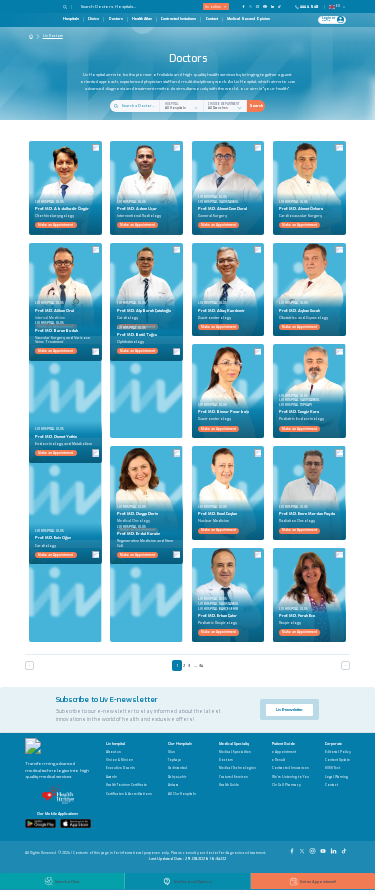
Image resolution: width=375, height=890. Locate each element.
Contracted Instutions (178, 19)
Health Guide (229, 785)
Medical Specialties (235, 752)
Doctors (116, 19)
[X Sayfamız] (303, 849)
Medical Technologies (237, 768)
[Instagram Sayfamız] (313, 849)
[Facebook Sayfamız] (293, 849)
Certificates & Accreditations (129, 794)
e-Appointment (284, 752)
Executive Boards (120, 768)
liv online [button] (213, 6)
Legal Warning (336, 777)
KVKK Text (332, 768)
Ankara (173, 785)
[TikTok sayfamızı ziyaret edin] (282, 6)
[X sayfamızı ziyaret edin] (250, 6)
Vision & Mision (119, 760)
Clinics (93, 19)
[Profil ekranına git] (340, 19)
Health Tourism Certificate (126, 785)
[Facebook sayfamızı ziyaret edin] (243, 6)
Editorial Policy (338, 752)
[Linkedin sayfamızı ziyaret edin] (272, 6)
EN (338, 6)
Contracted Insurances (290, 768)
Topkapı (174, 760)
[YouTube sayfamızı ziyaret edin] (264, 6)
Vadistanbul (177, 768)
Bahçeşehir (177, 777)
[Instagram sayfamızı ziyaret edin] (257, 6)
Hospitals (71, 19)
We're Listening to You (290, 777)
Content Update (337, 760)
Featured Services (233, 777)
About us (113, 752)
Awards (111, 777)
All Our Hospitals (182, 794)
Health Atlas (142, 19)
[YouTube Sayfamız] (324, 849)
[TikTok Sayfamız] (345, 849)
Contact (212, 19)
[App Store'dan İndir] (75, 823)
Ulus (171, 752)
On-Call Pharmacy (286, 785)
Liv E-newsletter (289, 709)
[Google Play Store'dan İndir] (40, 823)
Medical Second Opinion (248, 19)
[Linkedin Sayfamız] (334, 849)
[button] (67, 7)
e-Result (278, 760)
